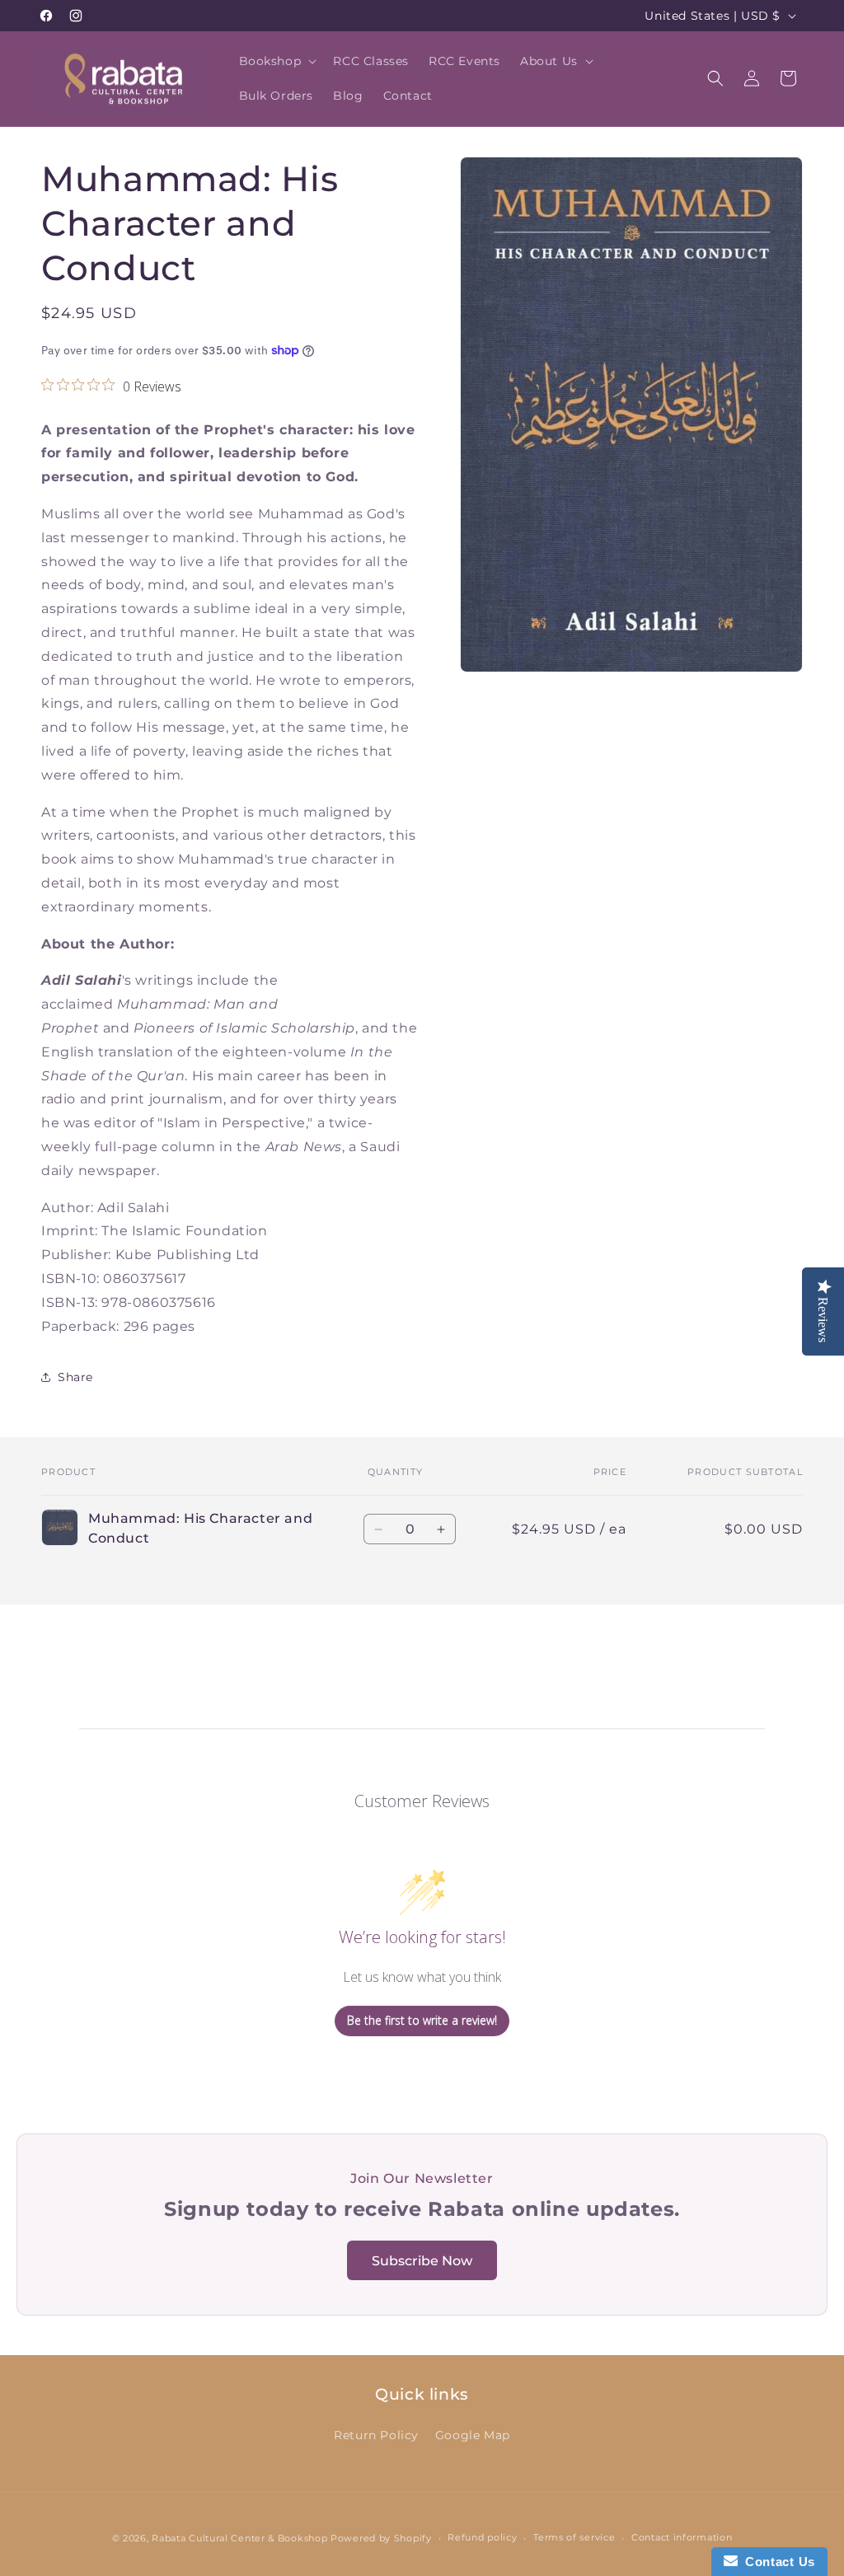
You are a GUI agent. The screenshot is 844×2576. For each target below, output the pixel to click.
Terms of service (574, 2537)
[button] (277, 61)
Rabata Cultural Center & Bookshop (239, 2538)
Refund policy (482, 2537)
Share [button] (75, 1377)
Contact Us (776, 2562)
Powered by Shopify (381, 2538)
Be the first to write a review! (422, 2020)
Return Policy (376, 2435)
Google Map (473, 2435)
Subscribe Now (422, 2261)
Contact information (682, 2537)
